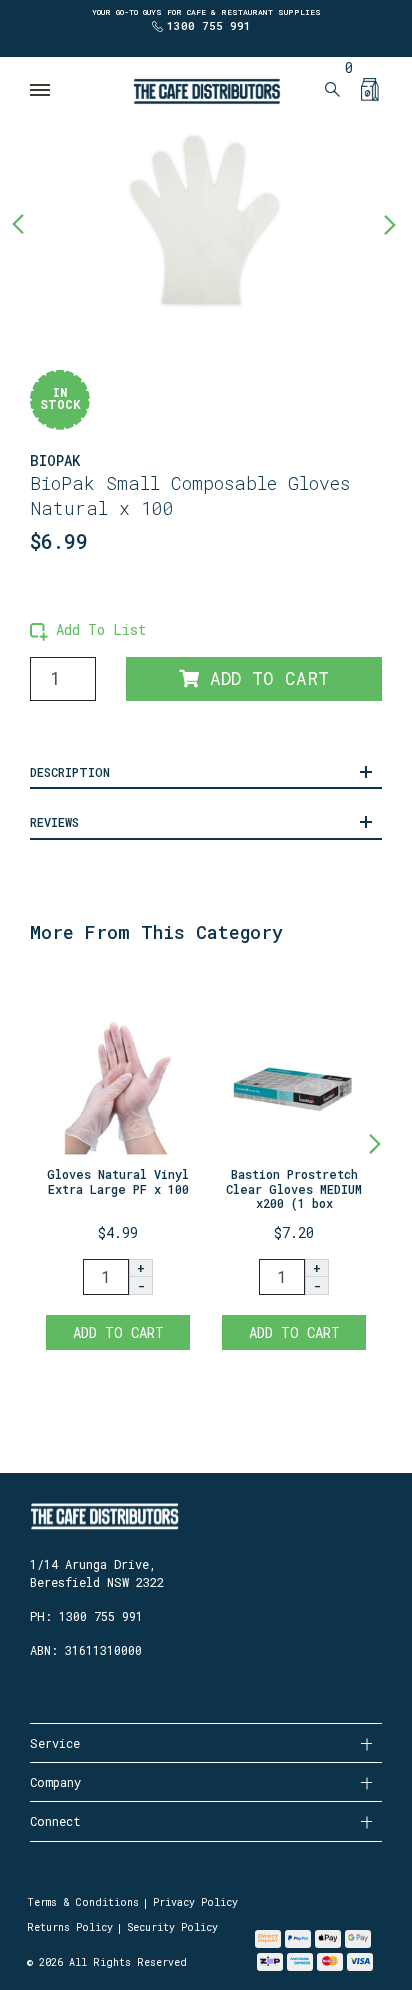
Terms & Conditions (83, 1902)
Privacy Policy (195, 1902)
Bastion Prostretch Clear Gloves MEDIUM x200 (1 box (294, 1188)
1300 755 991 (209, 25)
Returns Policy (70, 1927)
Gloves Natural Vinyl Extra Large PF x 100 (118, 1181)
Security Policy (172, 1927)
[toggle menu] (41, 90)
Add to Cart (264, 678)
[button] (88, 629)
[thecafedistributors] (206, 89)
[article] (118, 1164)
